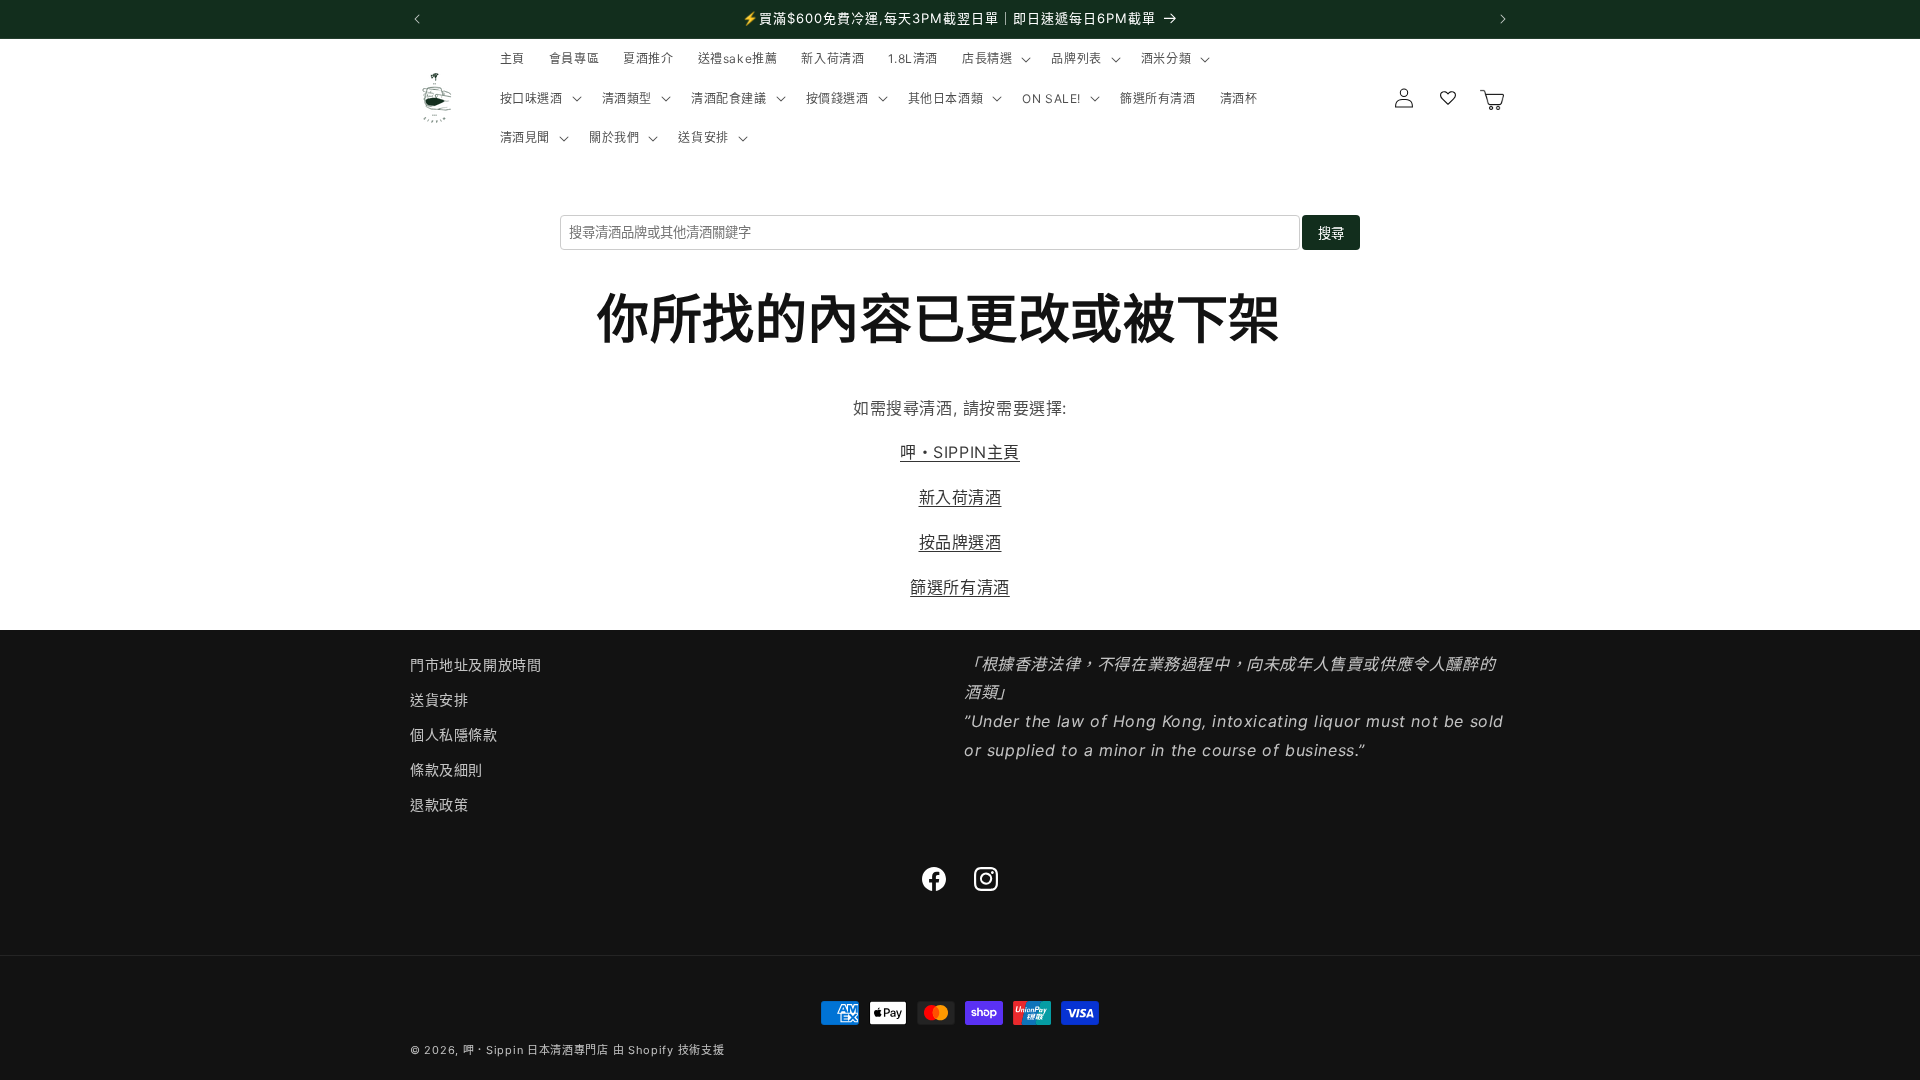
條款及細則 (446, 769)
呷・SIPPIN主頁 (960, 452)
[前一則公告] (417, 19)
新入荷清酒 (960, 497)
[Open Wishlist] (1448, 98)
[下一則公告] (1503, 19)
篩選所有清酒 (960, 587)
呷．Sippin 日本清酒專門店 (536, 1050)
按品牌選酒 (960, 542)
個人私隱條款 (454, 734)
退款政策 (439, 804)
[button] (994, 59)
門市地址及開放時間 (475, 664)
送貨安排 (439, 699)
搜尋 (1331, 233)
